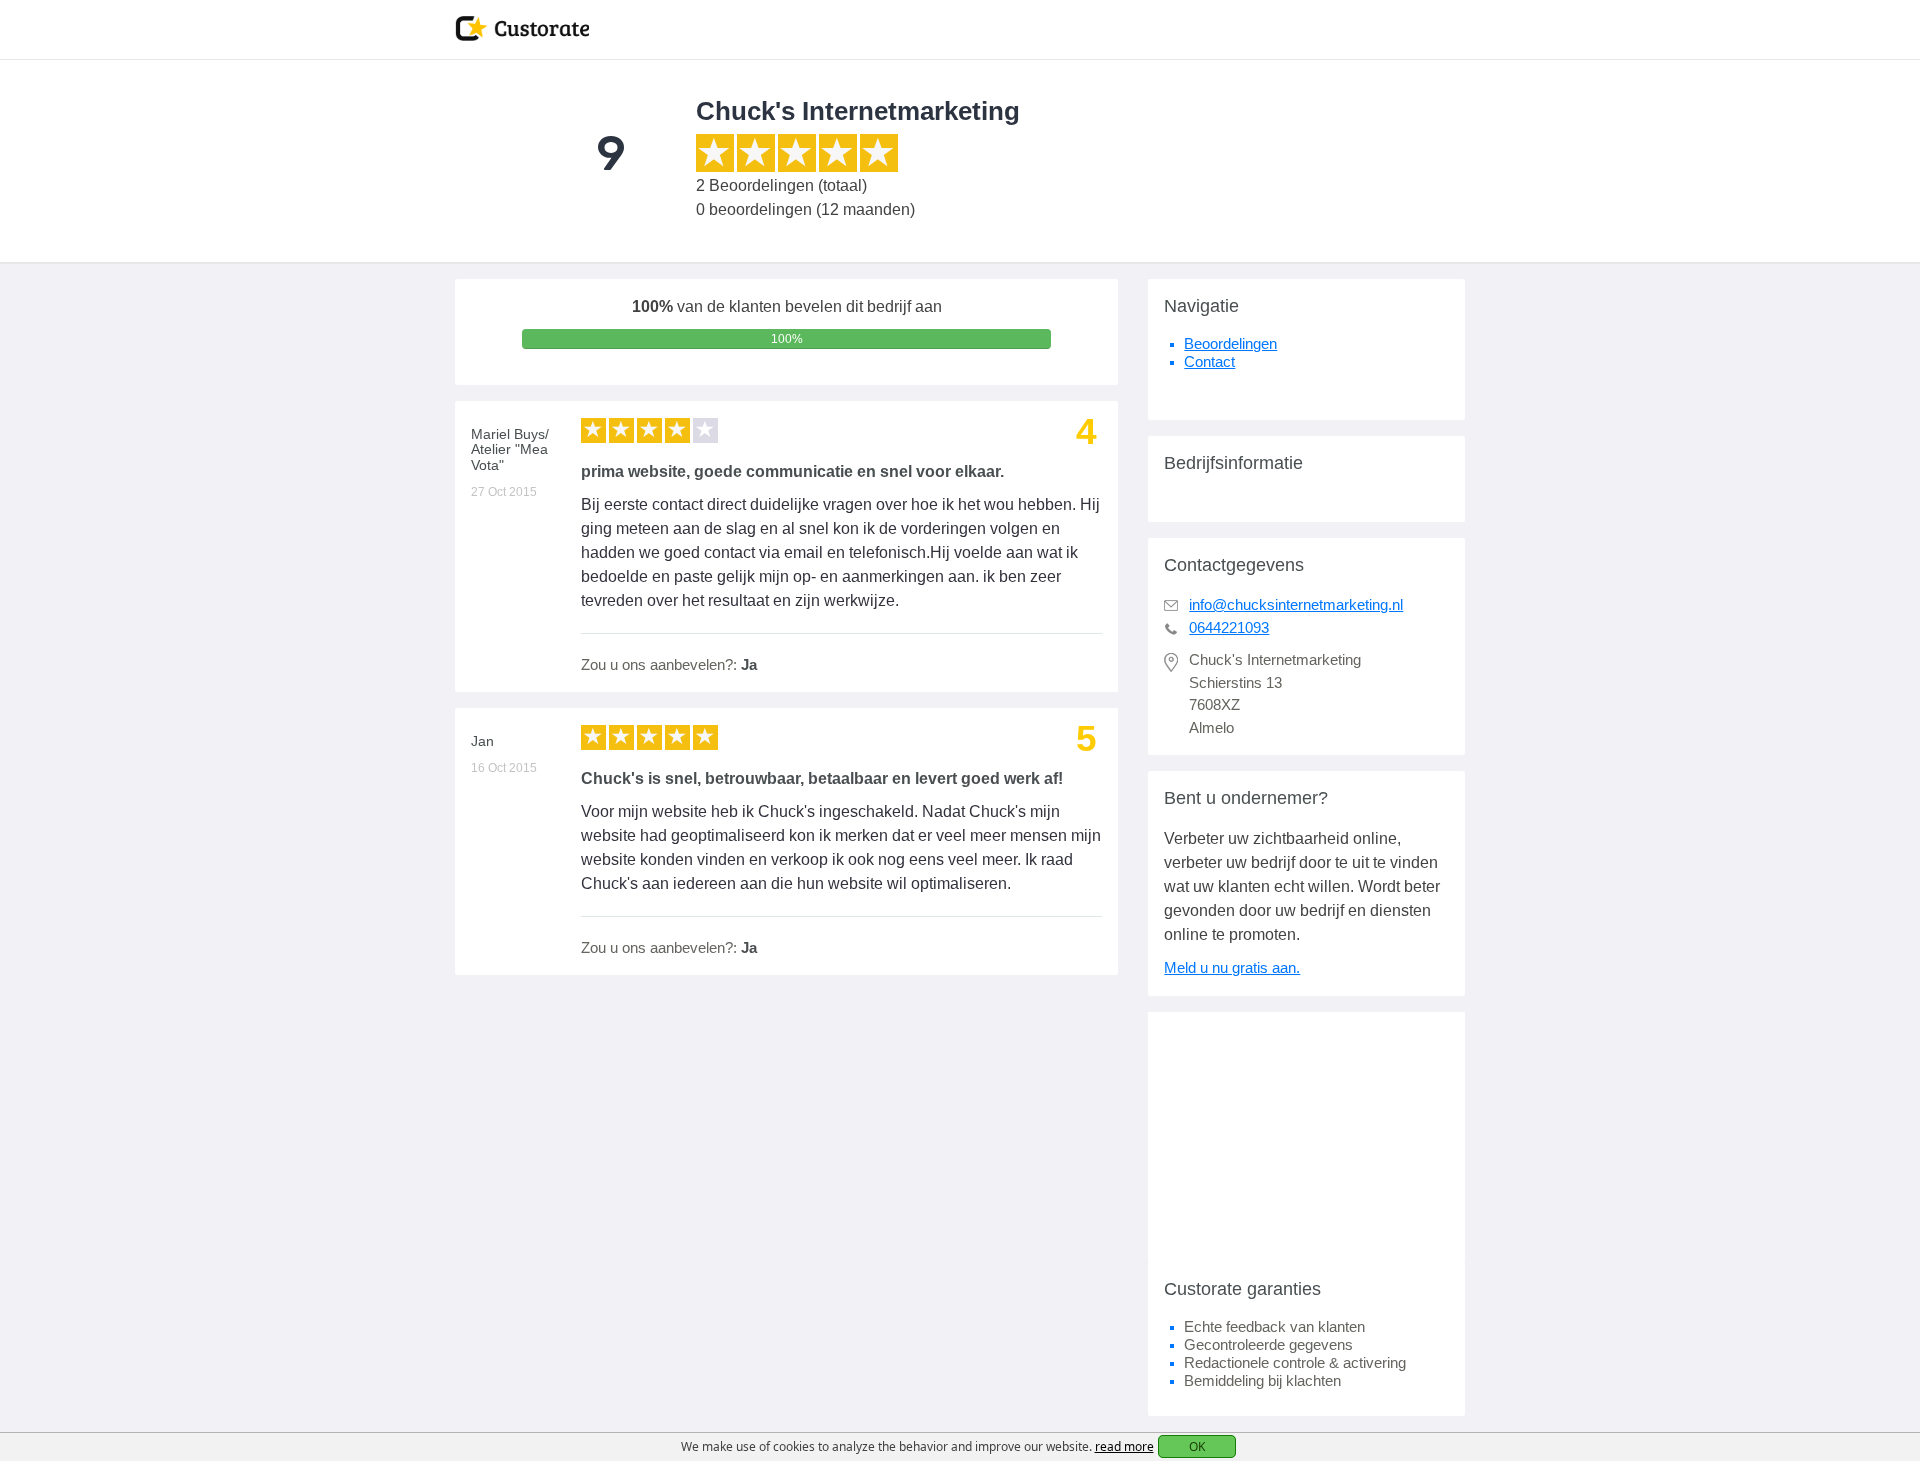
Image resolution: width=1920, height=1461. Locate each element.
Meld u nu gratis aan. (1232, 967)
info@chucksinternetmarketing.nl (1296, 604)
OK (1197, 1446)
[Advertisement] (1306, 1137)
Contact (1209, 361)
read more (1124, 1446)
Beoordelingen (1230, 343)
